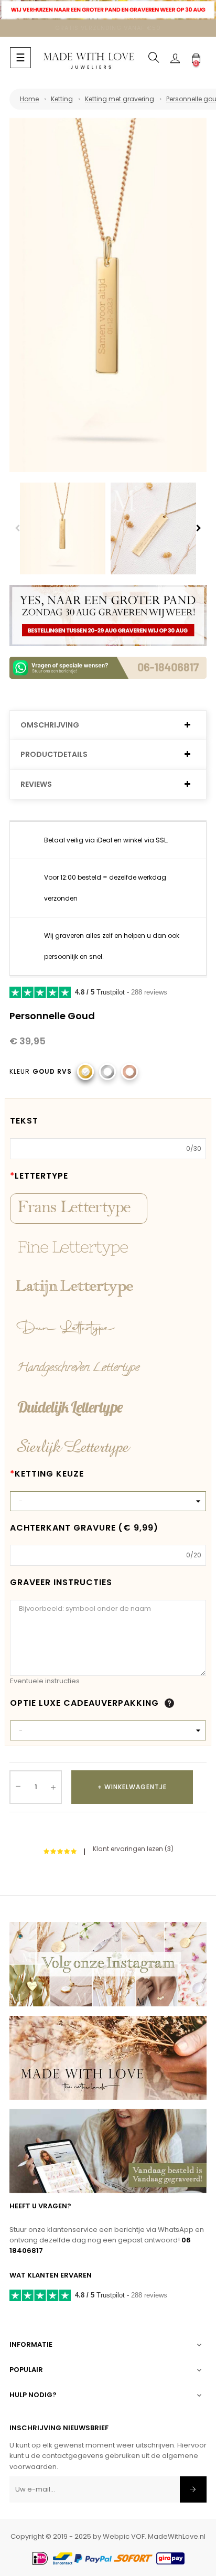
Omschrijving (50, 725)
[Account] (175, 58)
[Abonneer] (193, 2489)
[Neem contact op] (108, 667)
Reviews (36, 784)
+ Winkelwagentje (132, 1787)
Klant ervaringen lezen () (133, 1849)
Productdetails (54, 755)
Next (199, 528)
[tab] (108, 725)
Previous (17, 528)
